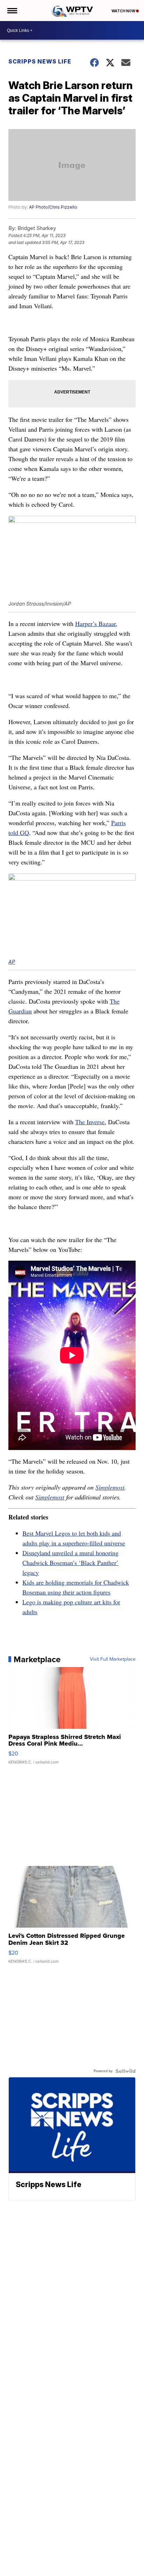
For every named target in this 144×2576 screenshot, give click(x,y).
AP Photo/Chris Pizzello (53, 207)
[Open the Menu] (12, 11)
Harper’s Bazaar (95, 623)
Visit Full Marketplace (113, 1659)
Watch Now (124, 11)
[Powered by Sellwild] (125, 2071)
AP (12, 962)
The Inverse (90, 1122)
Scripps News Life (40, 61)
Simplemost (110, 1487)
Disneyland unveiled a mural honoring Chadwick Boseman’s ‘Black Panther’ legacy (70, 1563)
